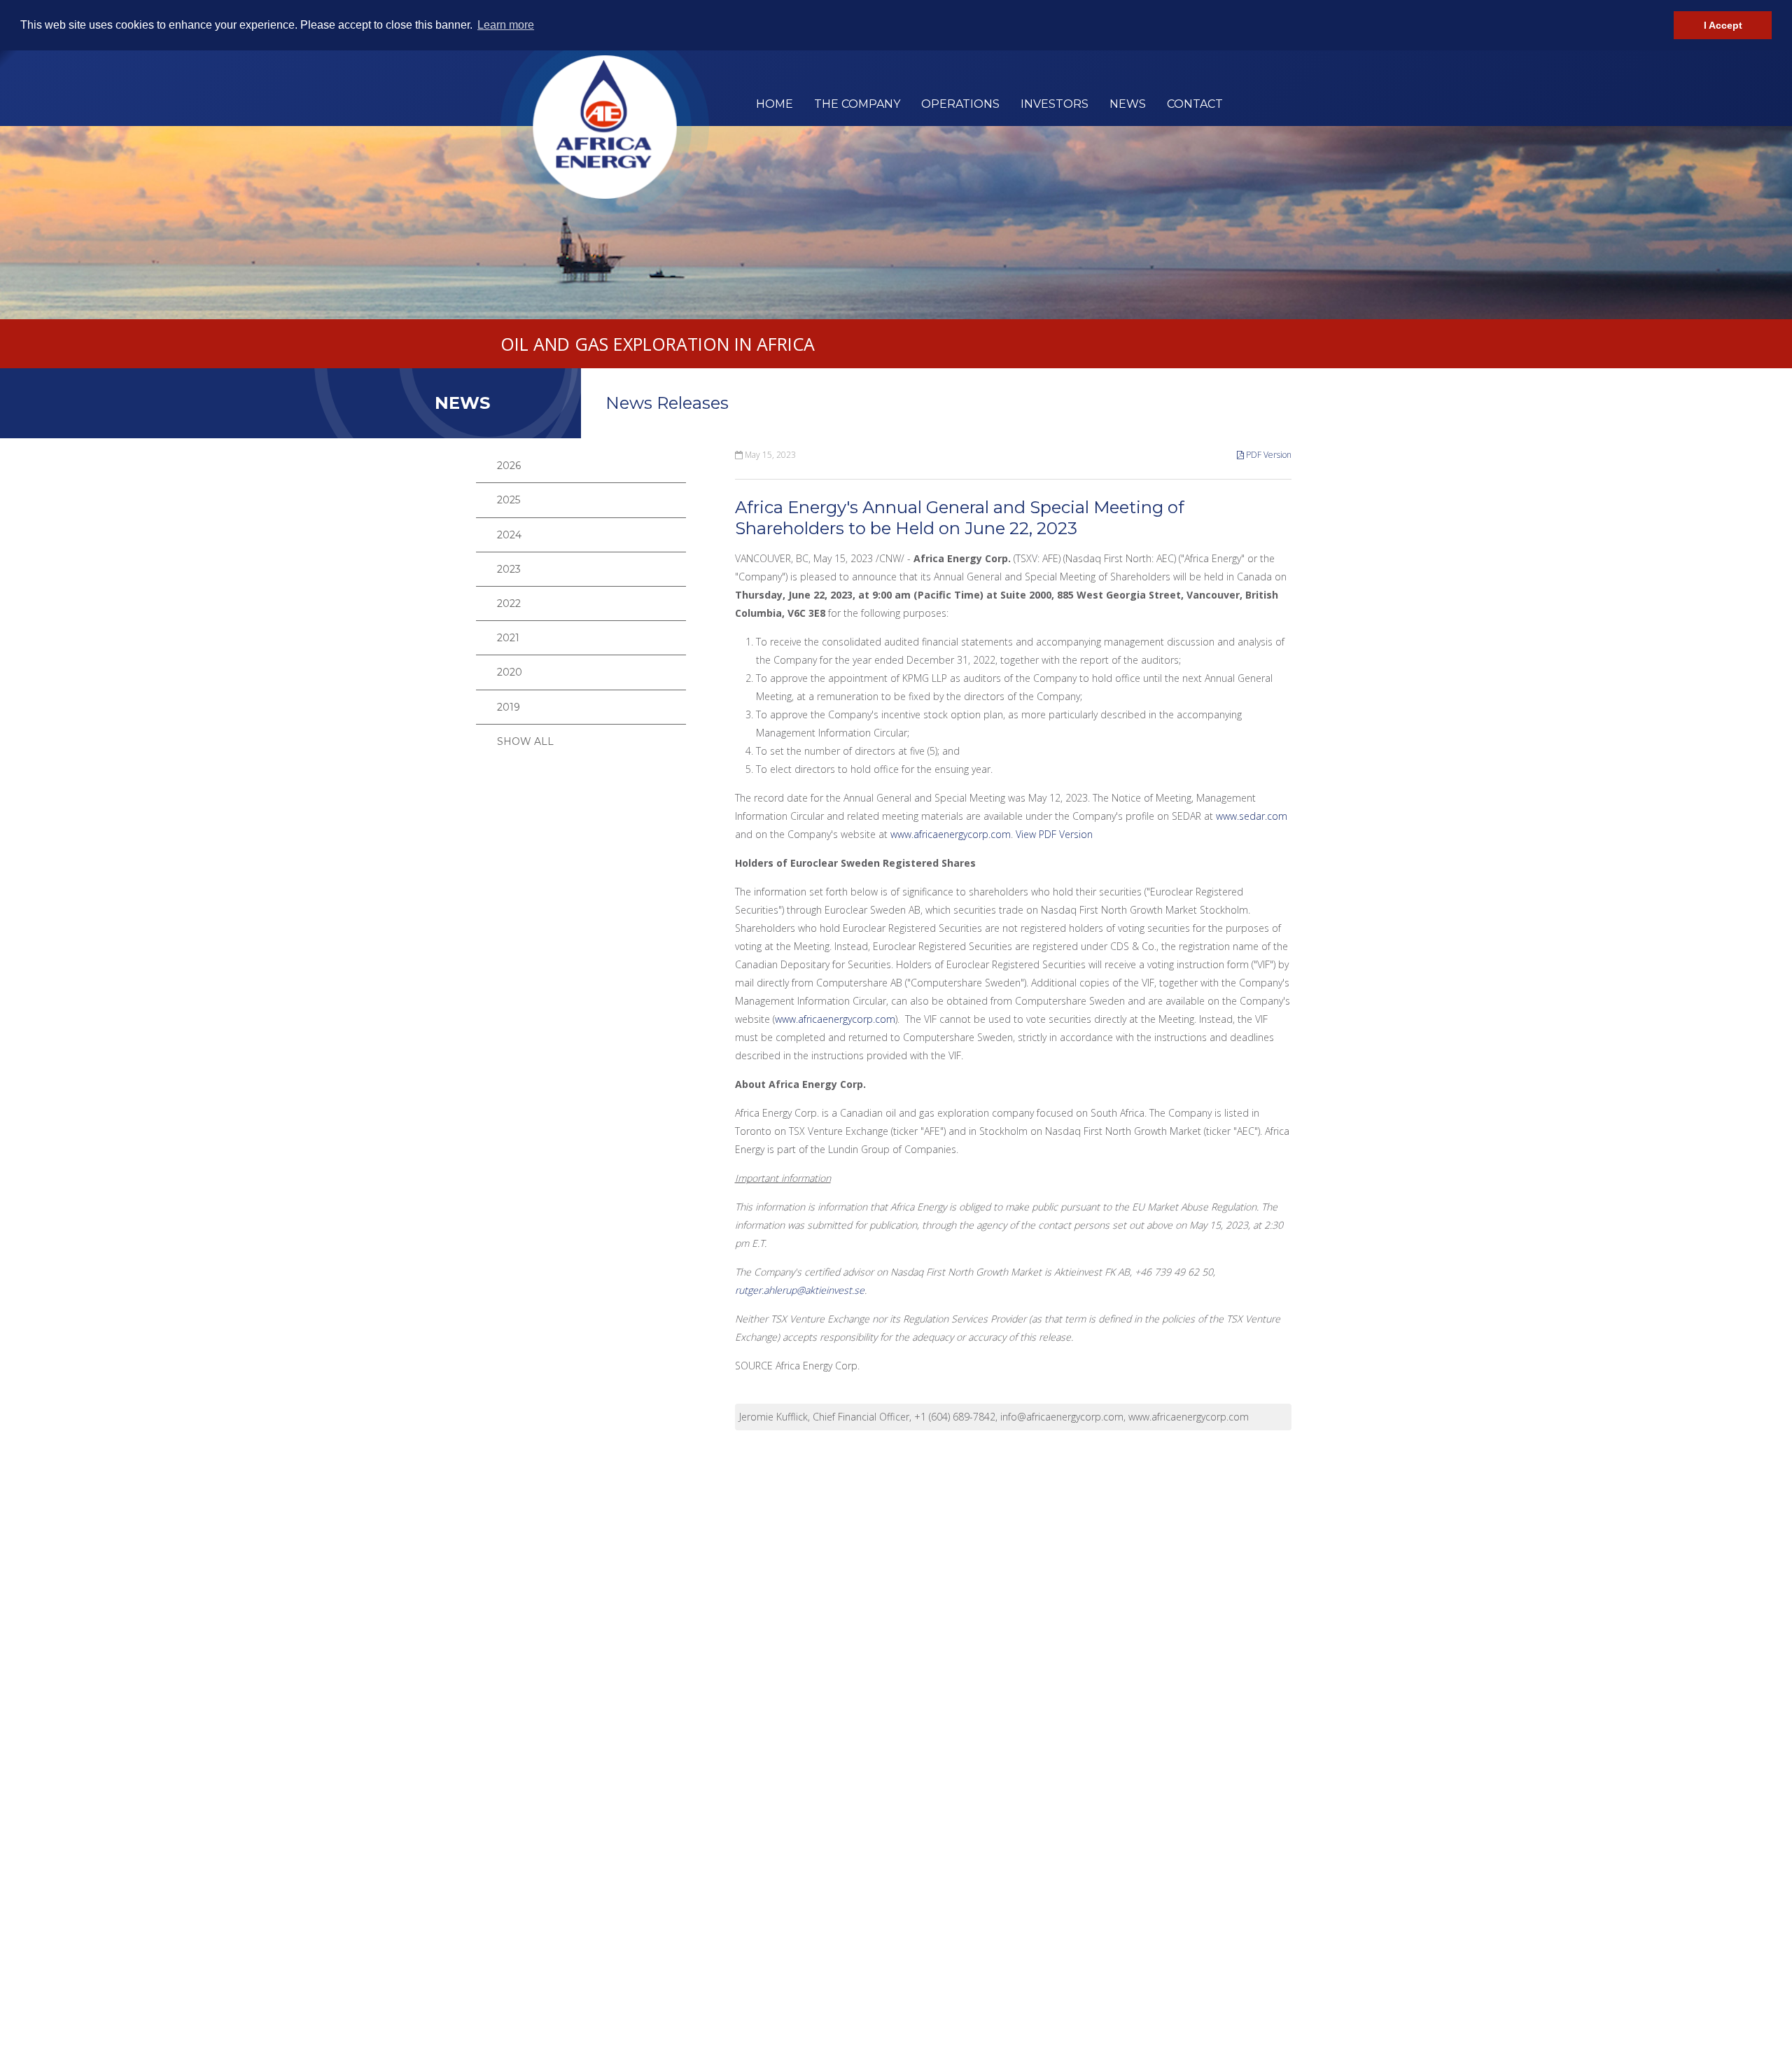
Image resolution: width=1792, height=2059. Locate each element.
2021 (508, 638)
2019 (509, 707)
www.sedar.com (1252, 816)
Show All (525, 741)
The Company (857, 104)
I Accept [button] (1723, 25)
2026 (509, 466)
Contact (1195, 104)
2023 (509, 569)
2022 (509, 603)
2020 (510, 672)
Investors (1055, 104)
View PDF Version (1054, 834)
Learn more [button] (506, 25)
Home (775, 104)
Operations (960, 104)
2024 (509, 535)
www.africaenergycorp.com (951, 834)
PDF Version (1268, 455)
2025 (509, 500)
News (1128, 104)
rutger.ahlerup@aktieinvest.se (800, 1290)
